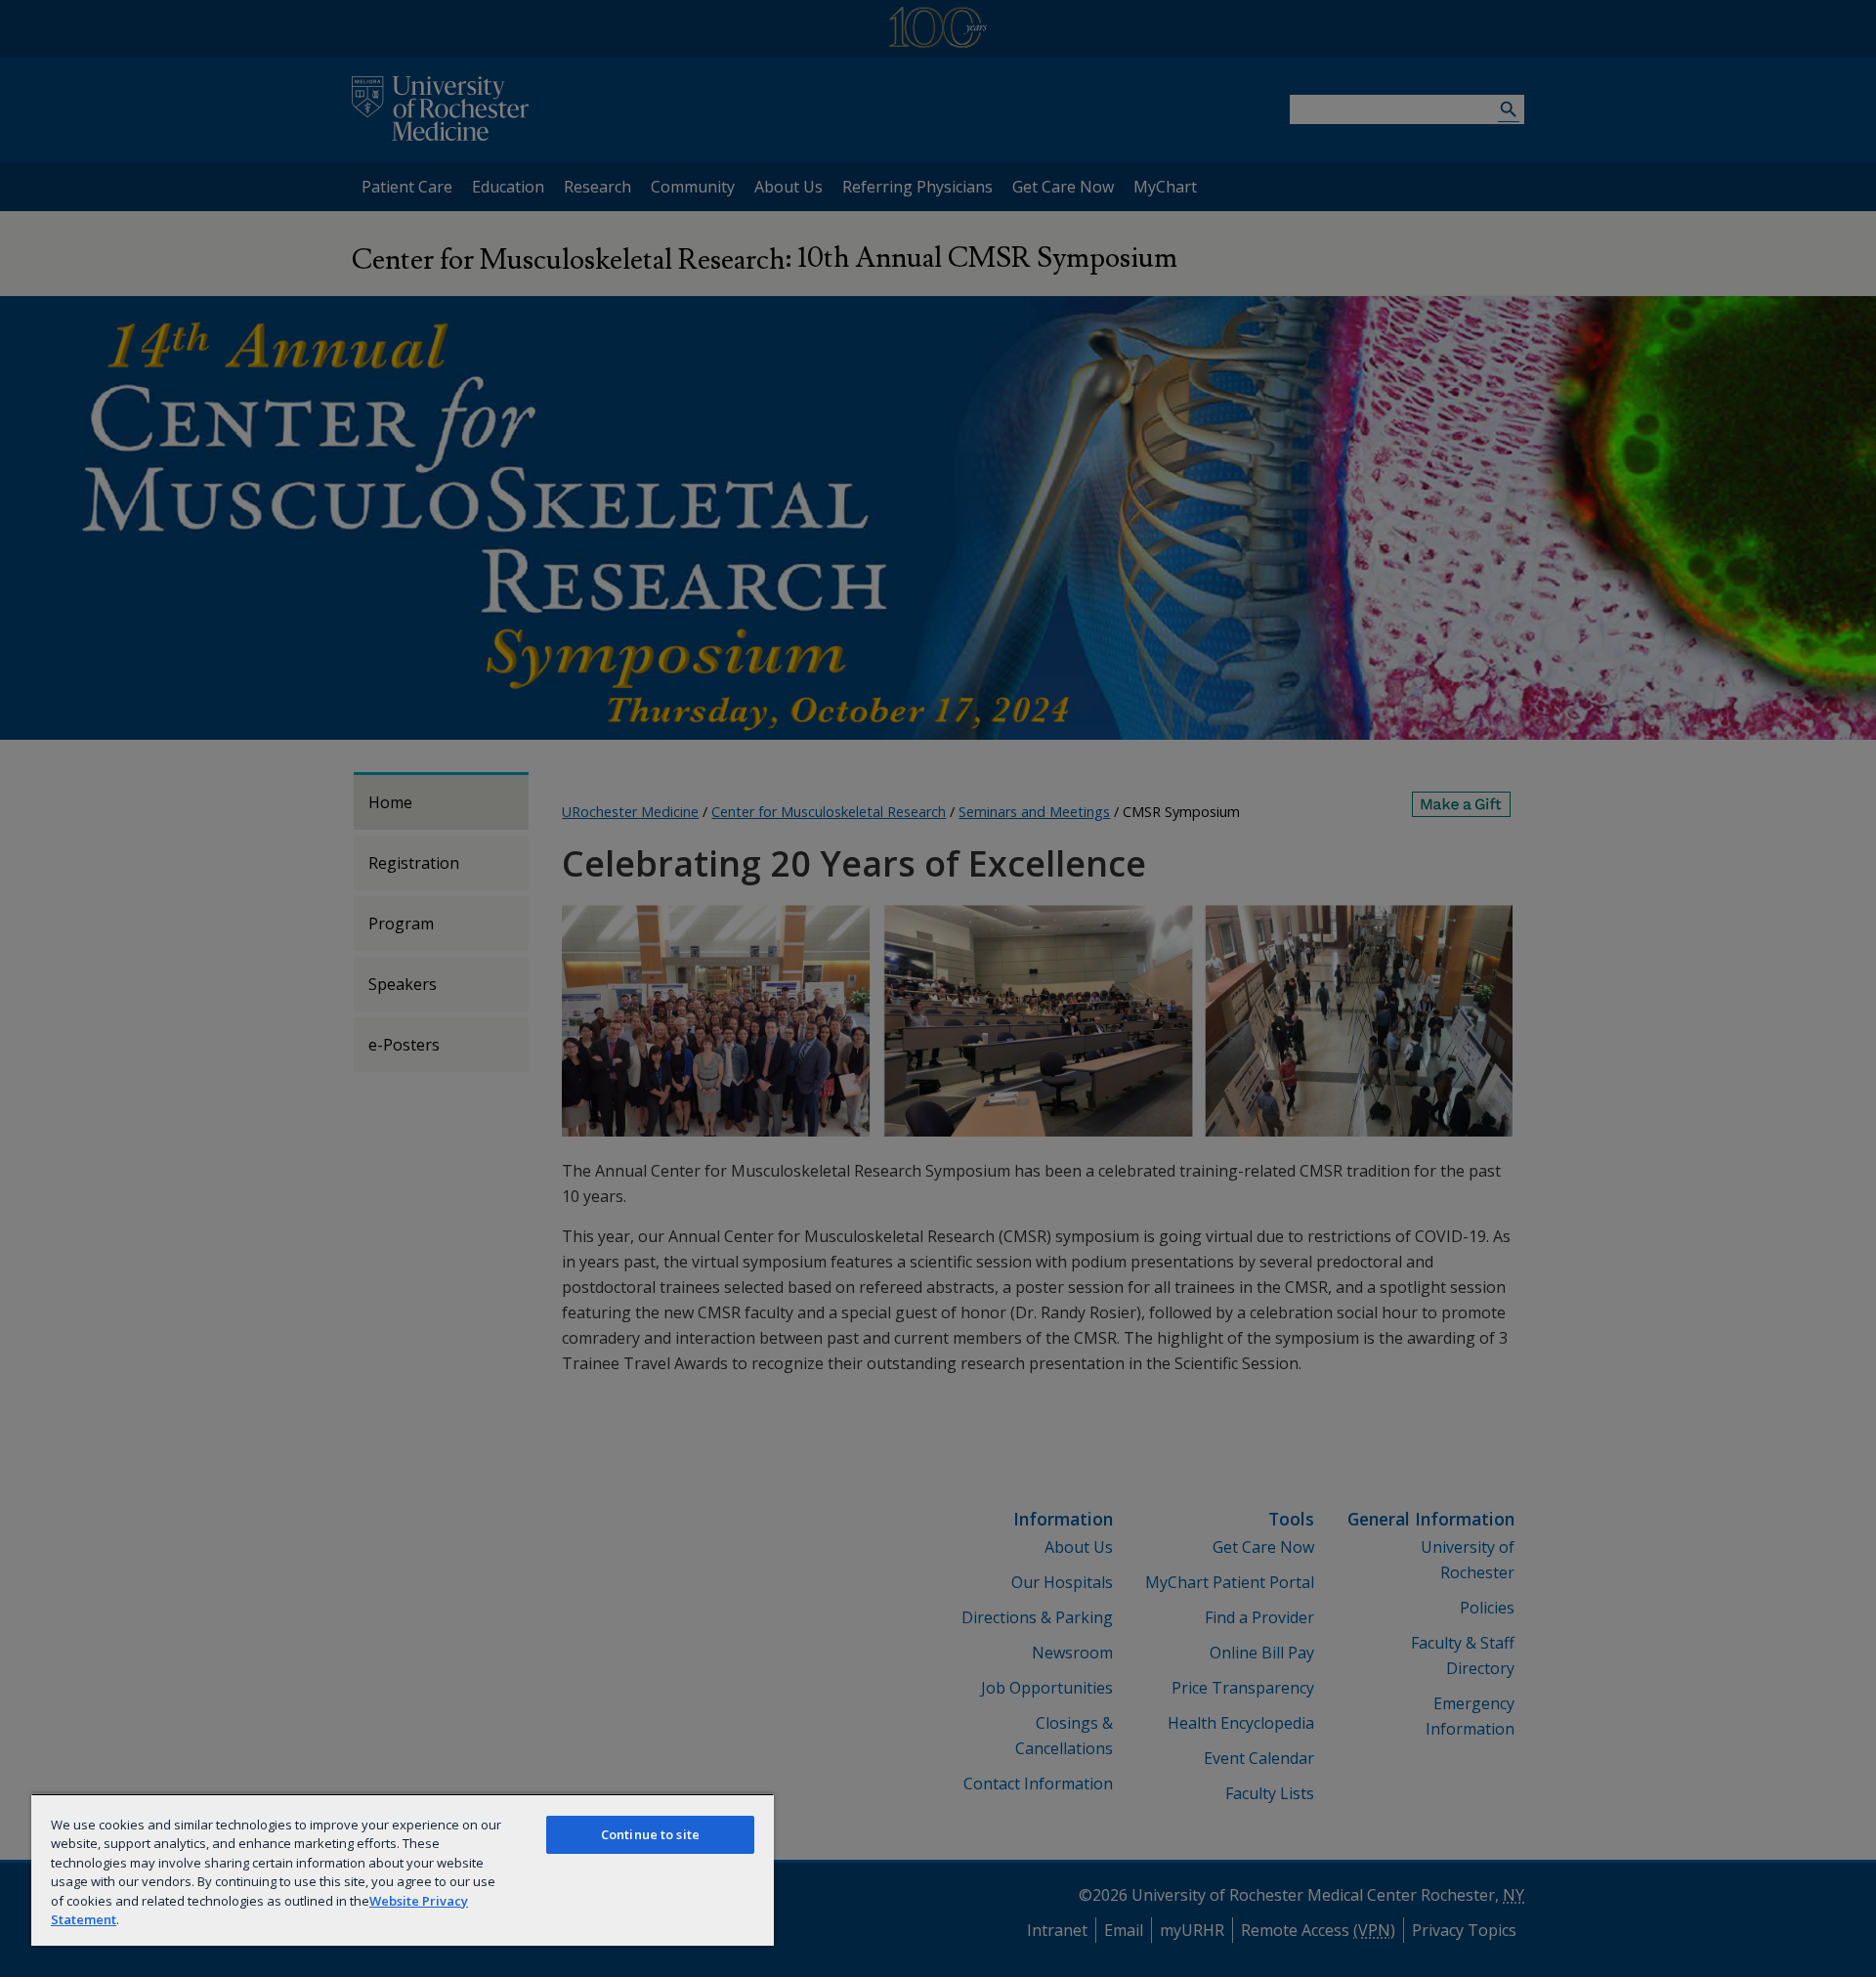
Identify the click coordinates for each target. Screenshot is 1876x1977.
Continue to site (650, 1834)
